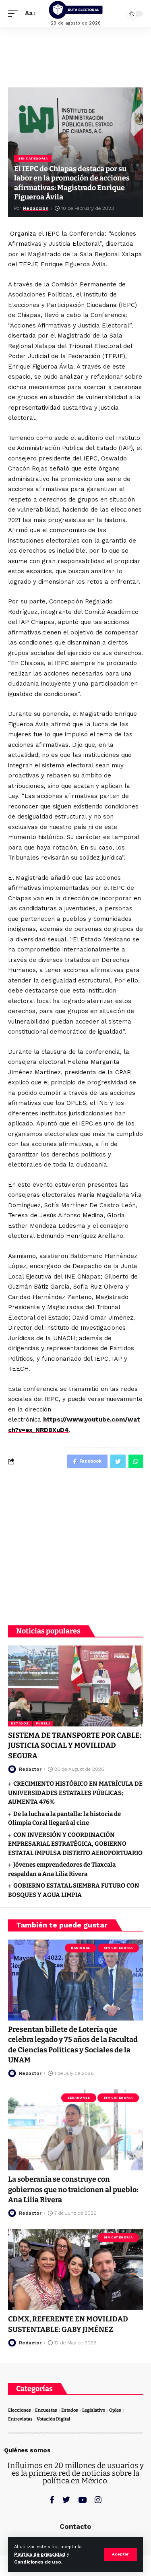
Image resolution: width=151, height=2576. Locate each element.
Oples (115, 2410)
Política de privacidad (40, 2554)
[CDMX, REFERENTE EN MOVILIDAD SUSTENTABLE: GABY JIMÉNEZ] (75, 2270)
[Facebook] (52, 2500)
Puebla (43, 1723)
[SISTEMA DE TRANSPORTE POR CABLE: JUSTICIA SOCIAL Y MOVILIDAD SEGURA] (75, 1686)
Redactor (30, 1769)
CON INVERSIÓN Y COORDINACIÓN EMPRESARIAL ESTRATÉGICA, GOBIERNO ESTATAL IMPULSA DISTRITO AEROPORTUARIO (75, 1844)
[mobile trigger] (15, 14)
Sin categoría (33, 159)
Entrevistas (20, 2419)
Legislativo (94, 2410)
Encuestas (46, 2410)
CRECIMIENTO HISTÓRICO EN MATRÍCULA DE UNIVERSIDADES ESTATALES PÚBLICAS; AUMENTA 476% (75, 1793)
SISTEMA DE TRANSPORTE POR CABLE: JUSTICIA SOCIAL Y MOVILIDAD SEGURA (75, 1745)
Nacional (80, 1948)
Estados (20, 1723)
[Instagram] (98, 2500)
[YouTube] (82, 2500)
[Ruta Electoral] (76, 10)
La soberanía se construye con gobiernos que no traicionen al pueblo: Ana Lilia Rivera (73, 2189)
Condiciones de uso (37, 2562)
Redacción (36, 208)
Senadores (79, 2098)
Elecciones (20, 2410)
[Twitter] (66, 2500)
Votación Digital (53, 2419)
